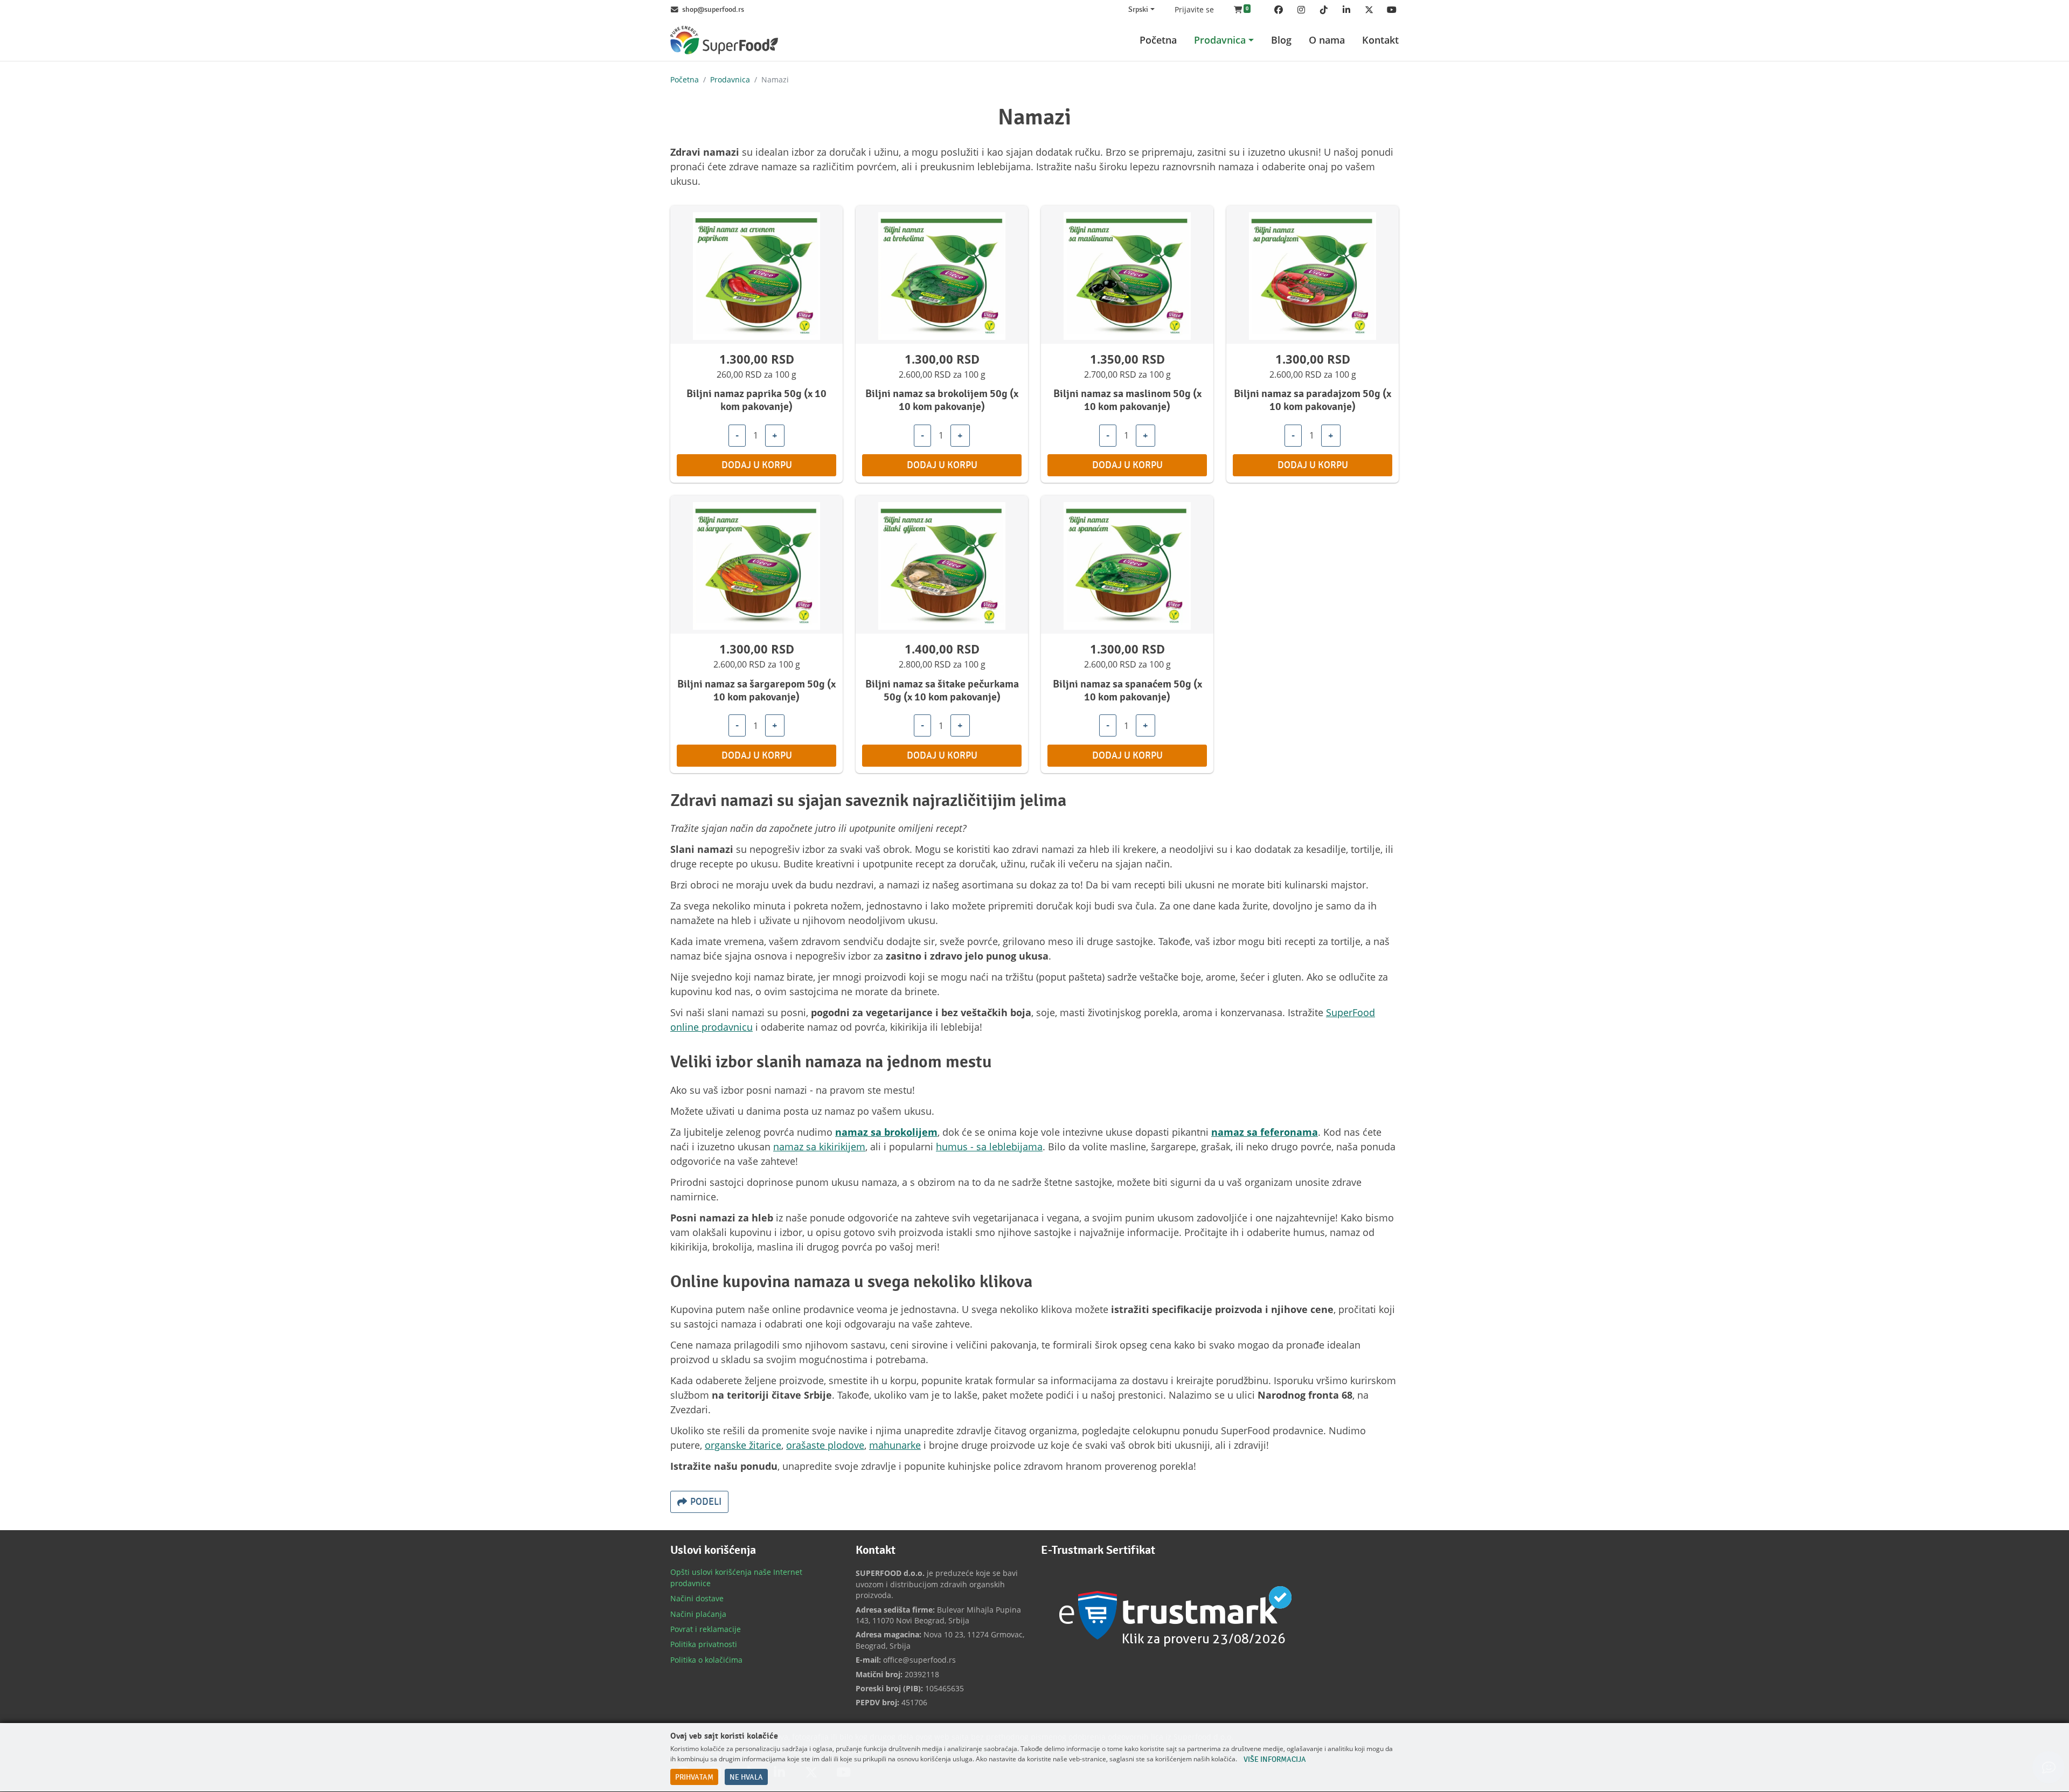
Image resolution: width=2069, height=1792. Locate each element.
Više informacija (1275, 1760)
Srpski (1138, 10)
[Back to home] (724, 40)
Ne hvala (746, 1777)
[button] (1242, 10)
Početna (685, 79)
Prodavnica (730, 79)
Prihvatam (694, 1777)
